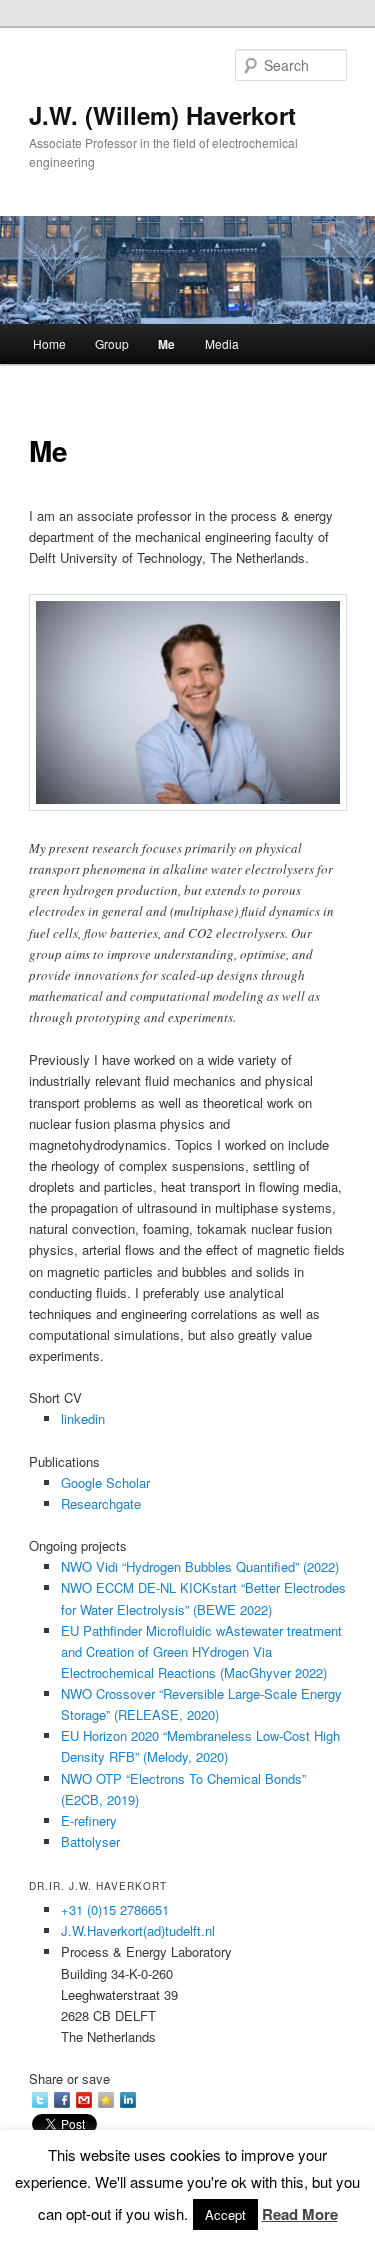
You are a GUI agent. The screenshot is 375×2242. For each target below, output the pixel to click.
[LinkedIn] (128, 2100)
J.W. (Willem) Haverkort (162, 115)
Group (112, 343)
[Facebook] (62, 2100)
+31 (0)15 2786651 (115, 1909)
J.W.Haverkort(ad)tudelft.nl (138, 1930)
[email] (84, 2100)
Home (49, 343)
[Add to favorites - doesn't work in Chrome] (106, 2100)
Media (222, 343)
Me (166, 344)
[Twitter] (40, 2100)
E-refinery (89, 1820)
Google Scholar (105, 1482)
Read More (300, 2214)
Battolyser (90, 1841)
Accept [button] (225, 2214)
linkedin (83, 1418)
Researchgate (101, 1503)
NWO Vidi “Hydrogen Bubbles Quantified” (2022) (200, 1566)
